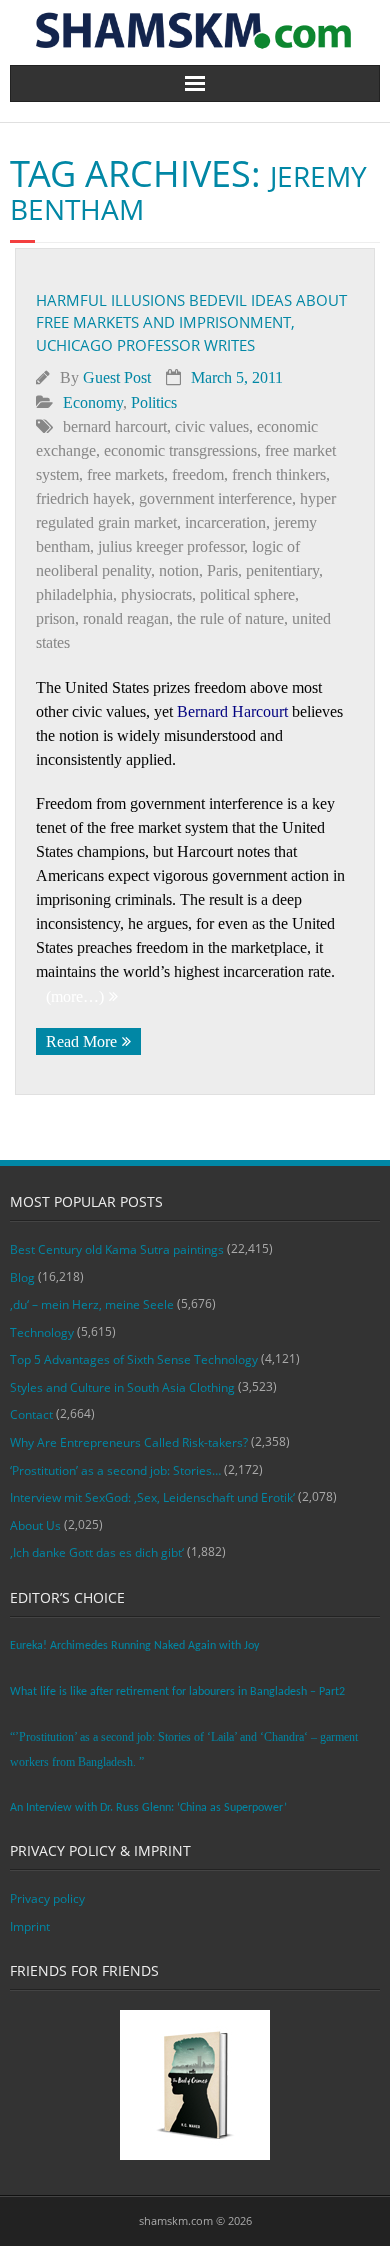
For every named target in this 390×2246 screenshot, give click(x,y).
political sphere (247, 594)
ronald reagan (126, 618)
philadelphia (74, 594)
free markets (125, 474)
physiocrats (156, 594)
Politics (154, 402)
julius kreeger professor (171, 546)
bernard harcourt (115, 426)
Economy (93, 402)
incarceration (225, 522)
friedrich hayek (83, 498)
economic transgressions (180, 450)
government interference (215, 498)
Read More (81, 1041)
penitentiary (282, 570)
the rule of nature (230, 618)
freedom (198, 474)
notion (179, 570)
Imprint (30, 1926)
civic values (212, 426)
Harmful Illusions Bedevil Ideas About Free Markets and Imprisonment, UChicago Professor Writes (191, 322)
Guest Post (117, 377)
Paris (222, 570)
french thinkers (279, 474)
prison (55, 618)
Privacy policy (47, 1898)
